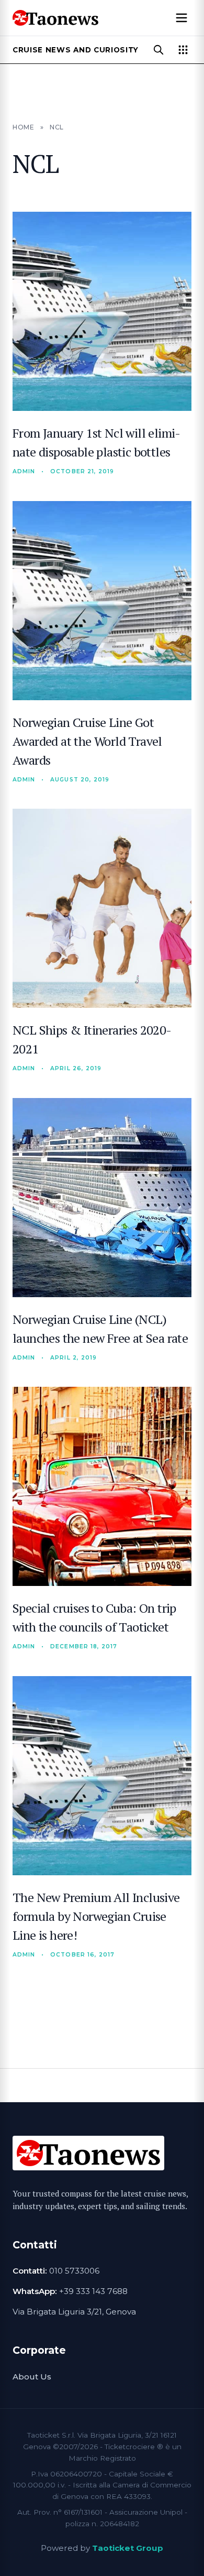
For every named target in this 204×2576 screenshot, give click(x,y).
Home (23, 127)
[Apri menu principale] (182, 18)
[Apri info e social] (183, 50)
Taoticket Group (128, 2548)
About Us (32, 2377)
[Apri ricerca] (158, 50)
